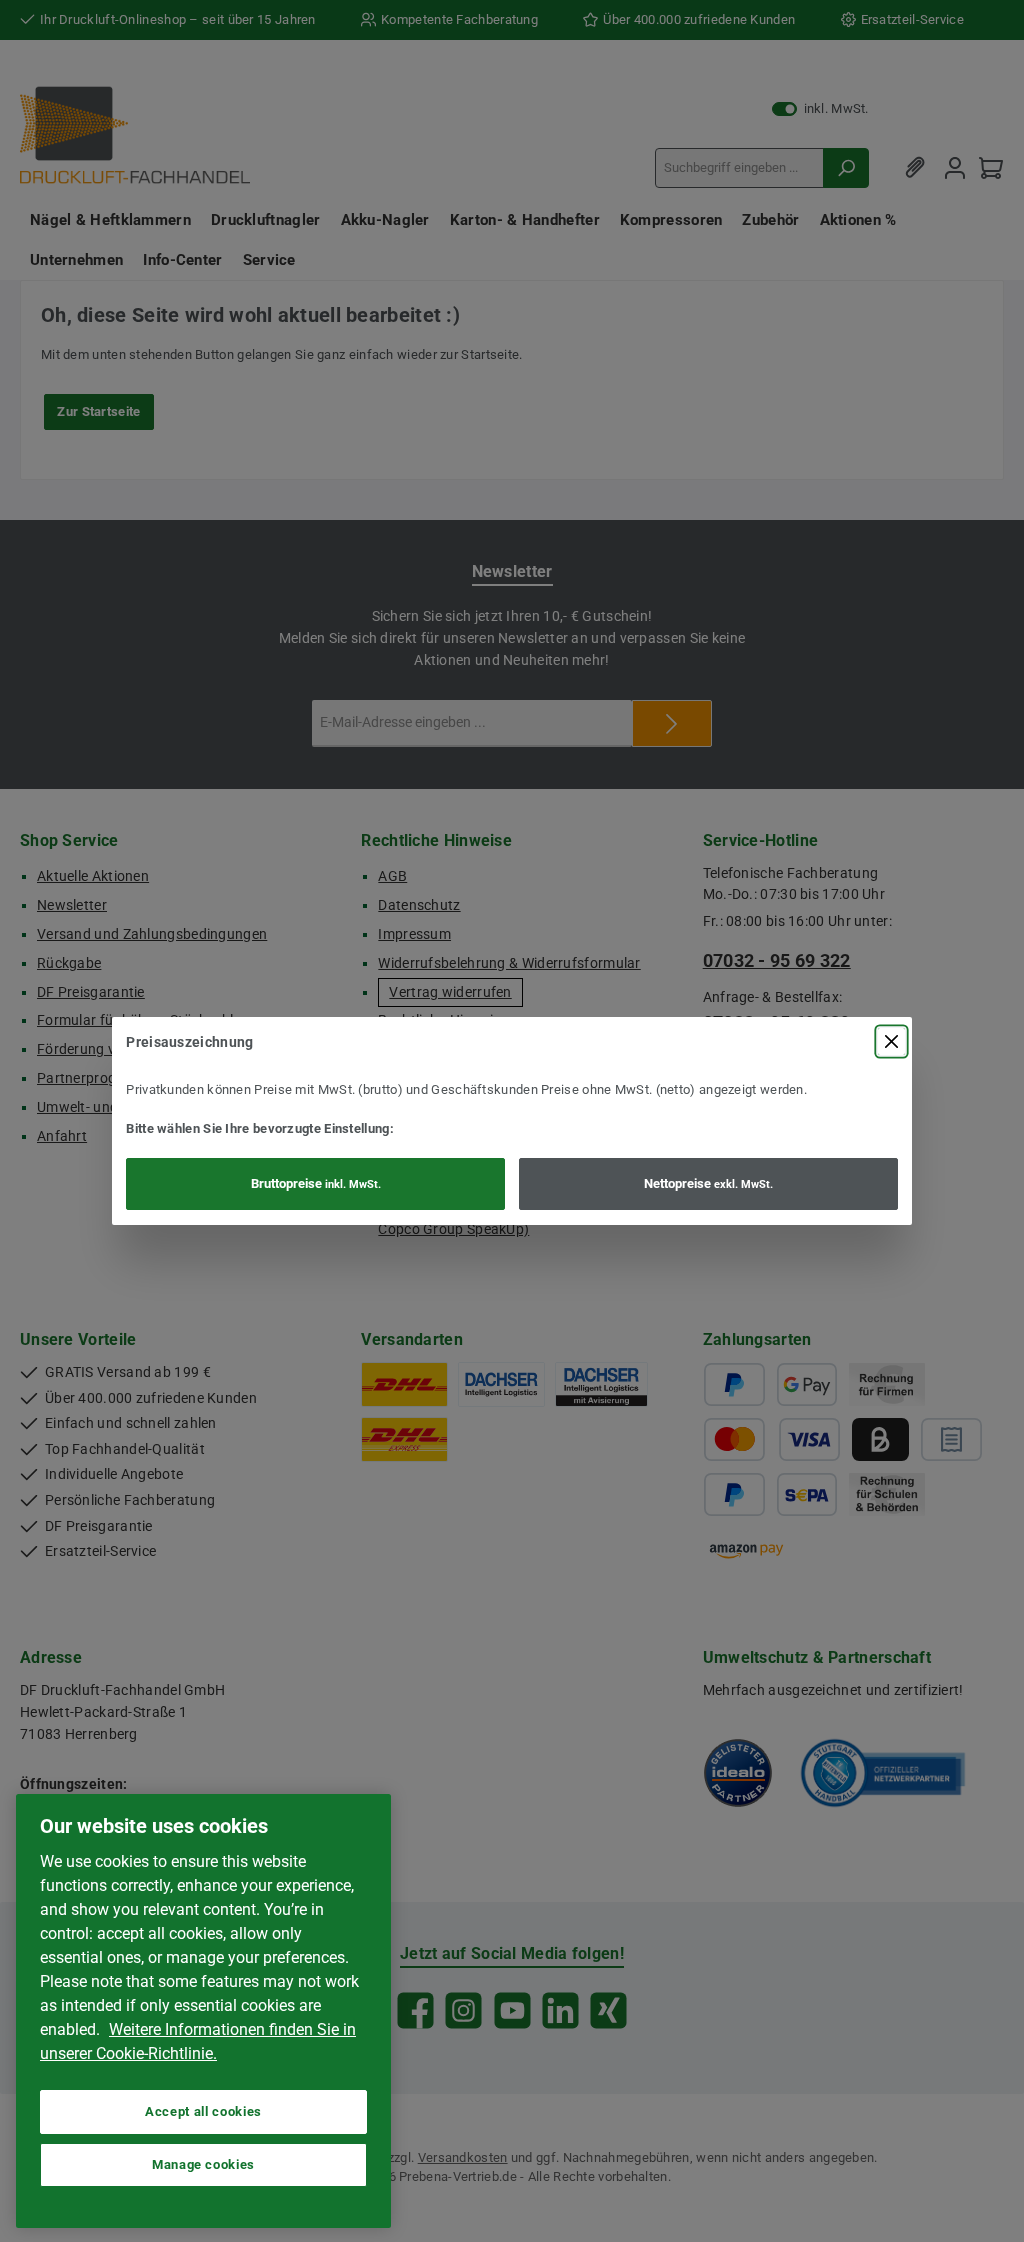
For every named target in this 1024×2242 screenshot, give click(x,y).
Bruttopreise (316, 1183)
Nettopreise (708, 1183)
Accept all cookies (203, 2111)
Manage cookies (203, 2164)
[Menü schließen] (891, 1041)
